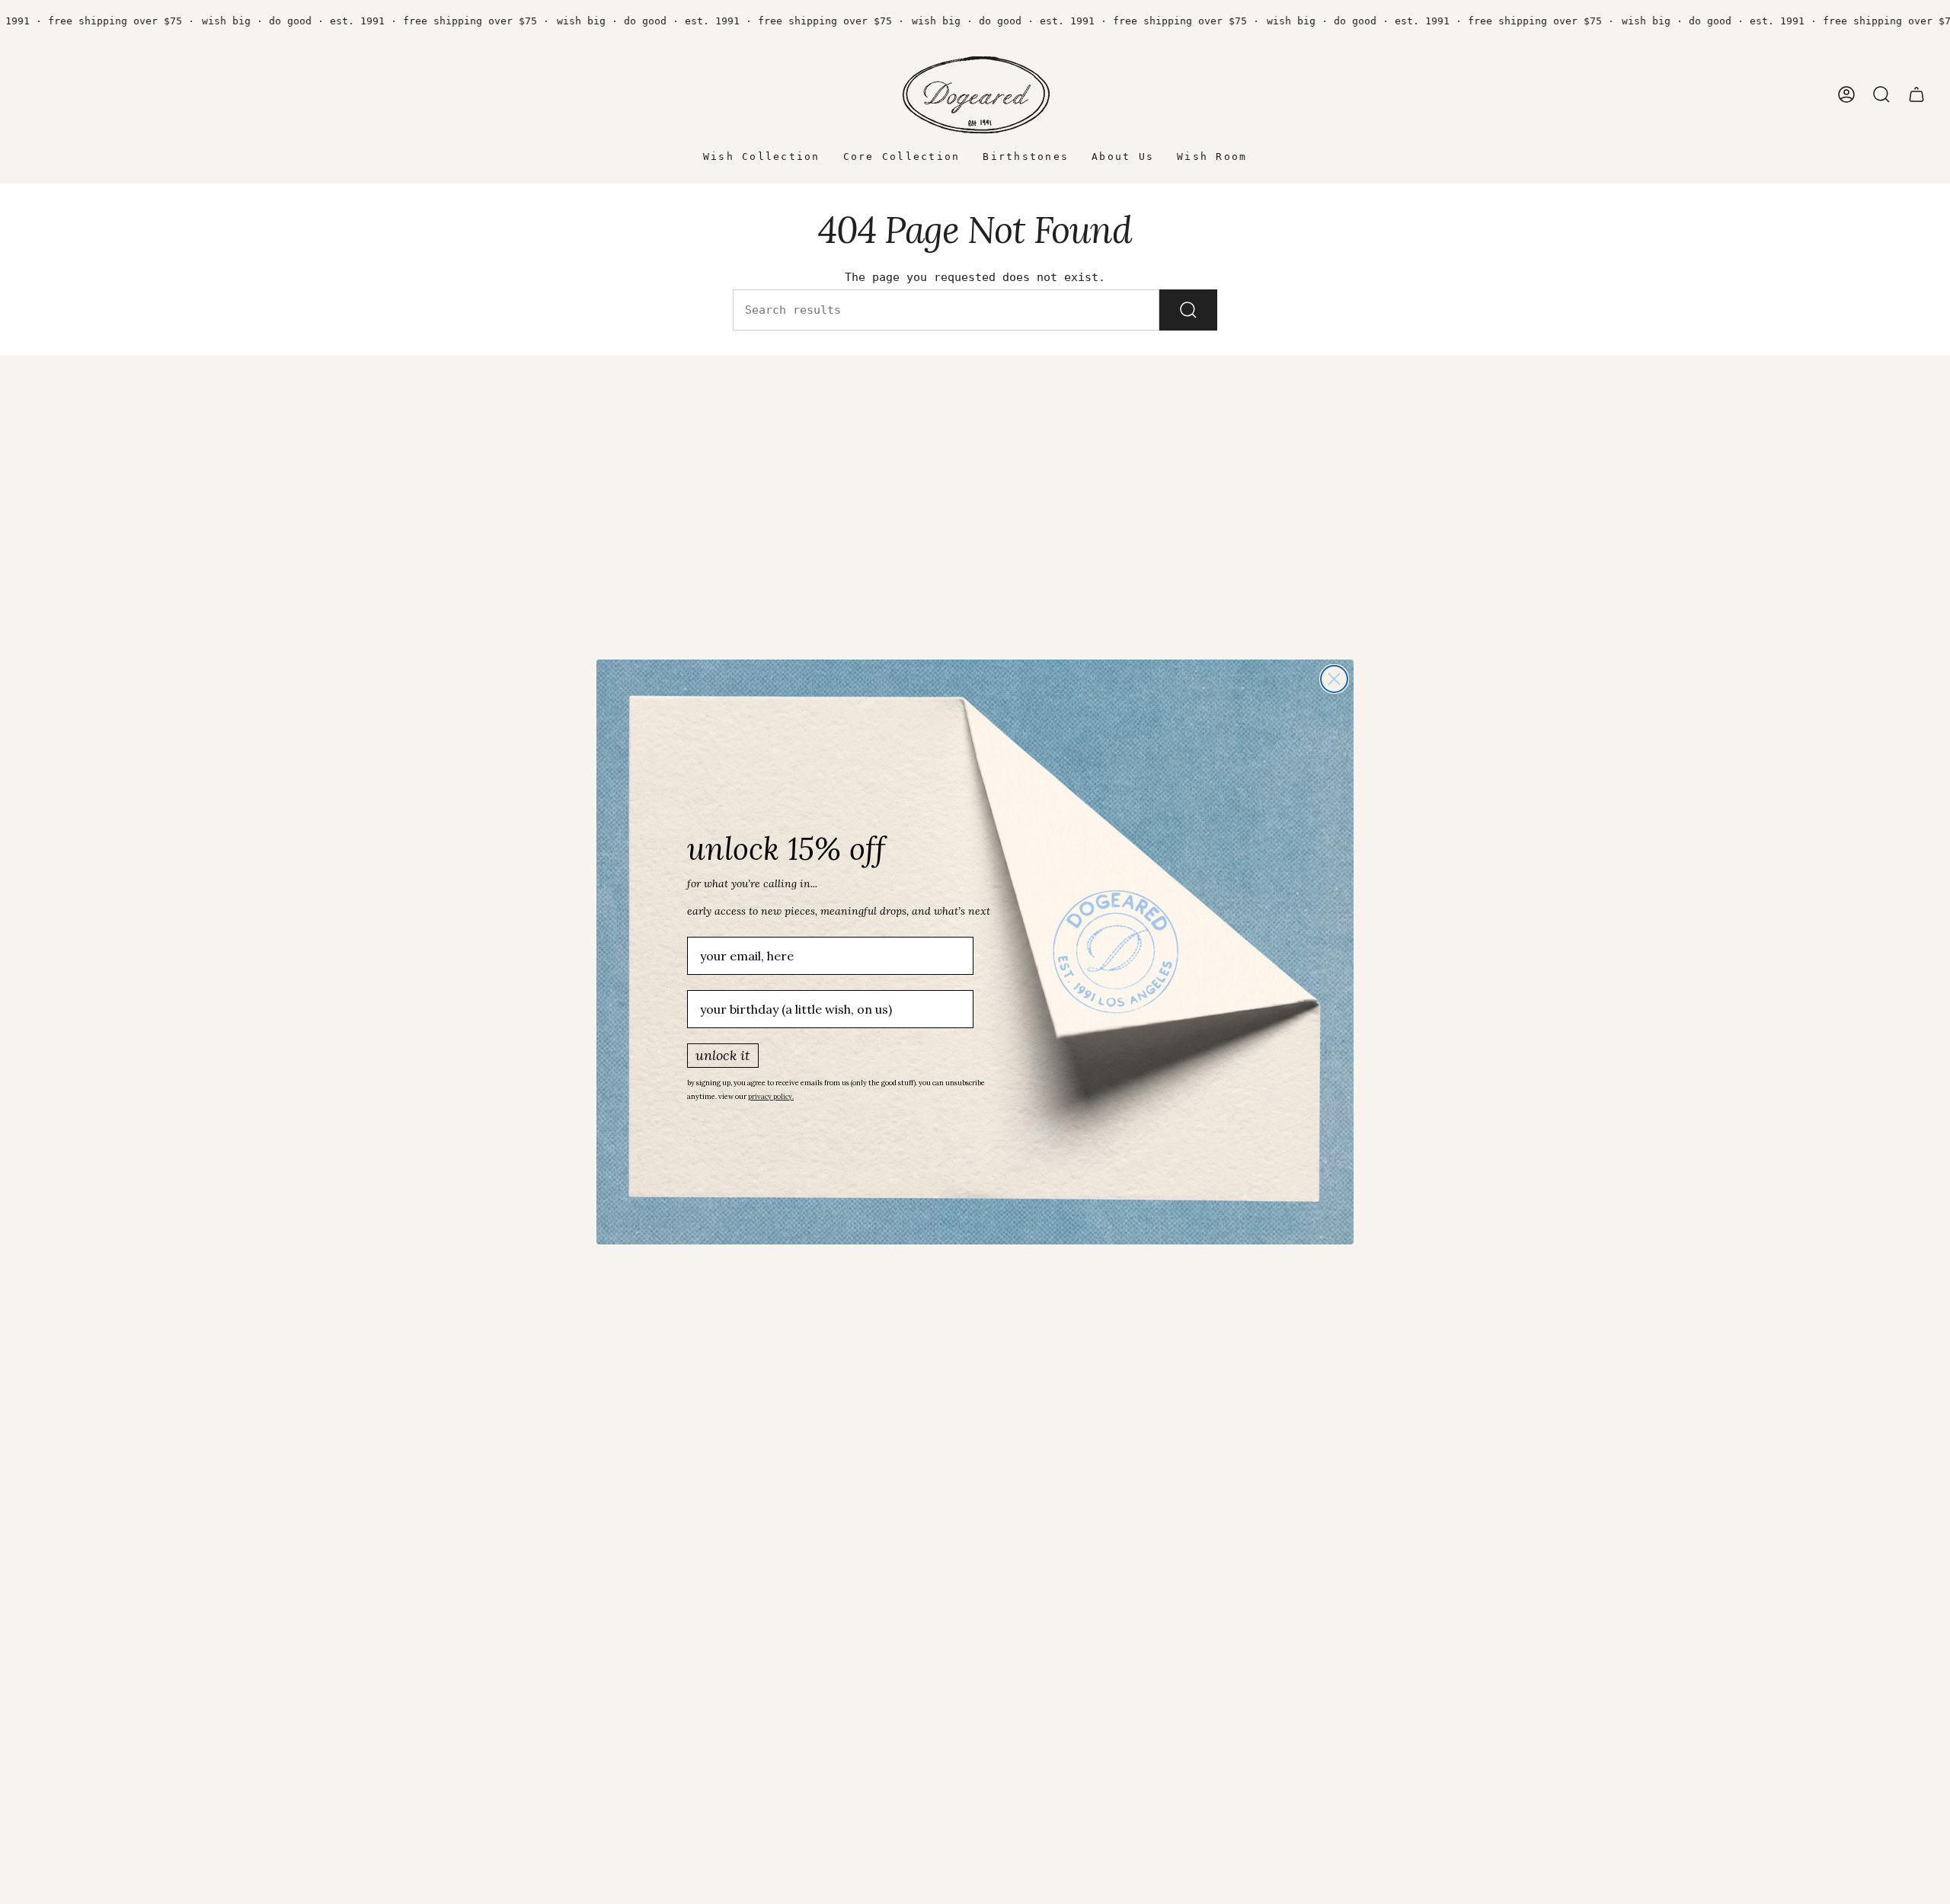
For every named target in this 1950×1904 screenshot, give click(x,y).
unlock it (723, 1055)
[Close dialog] (1334, 679)
